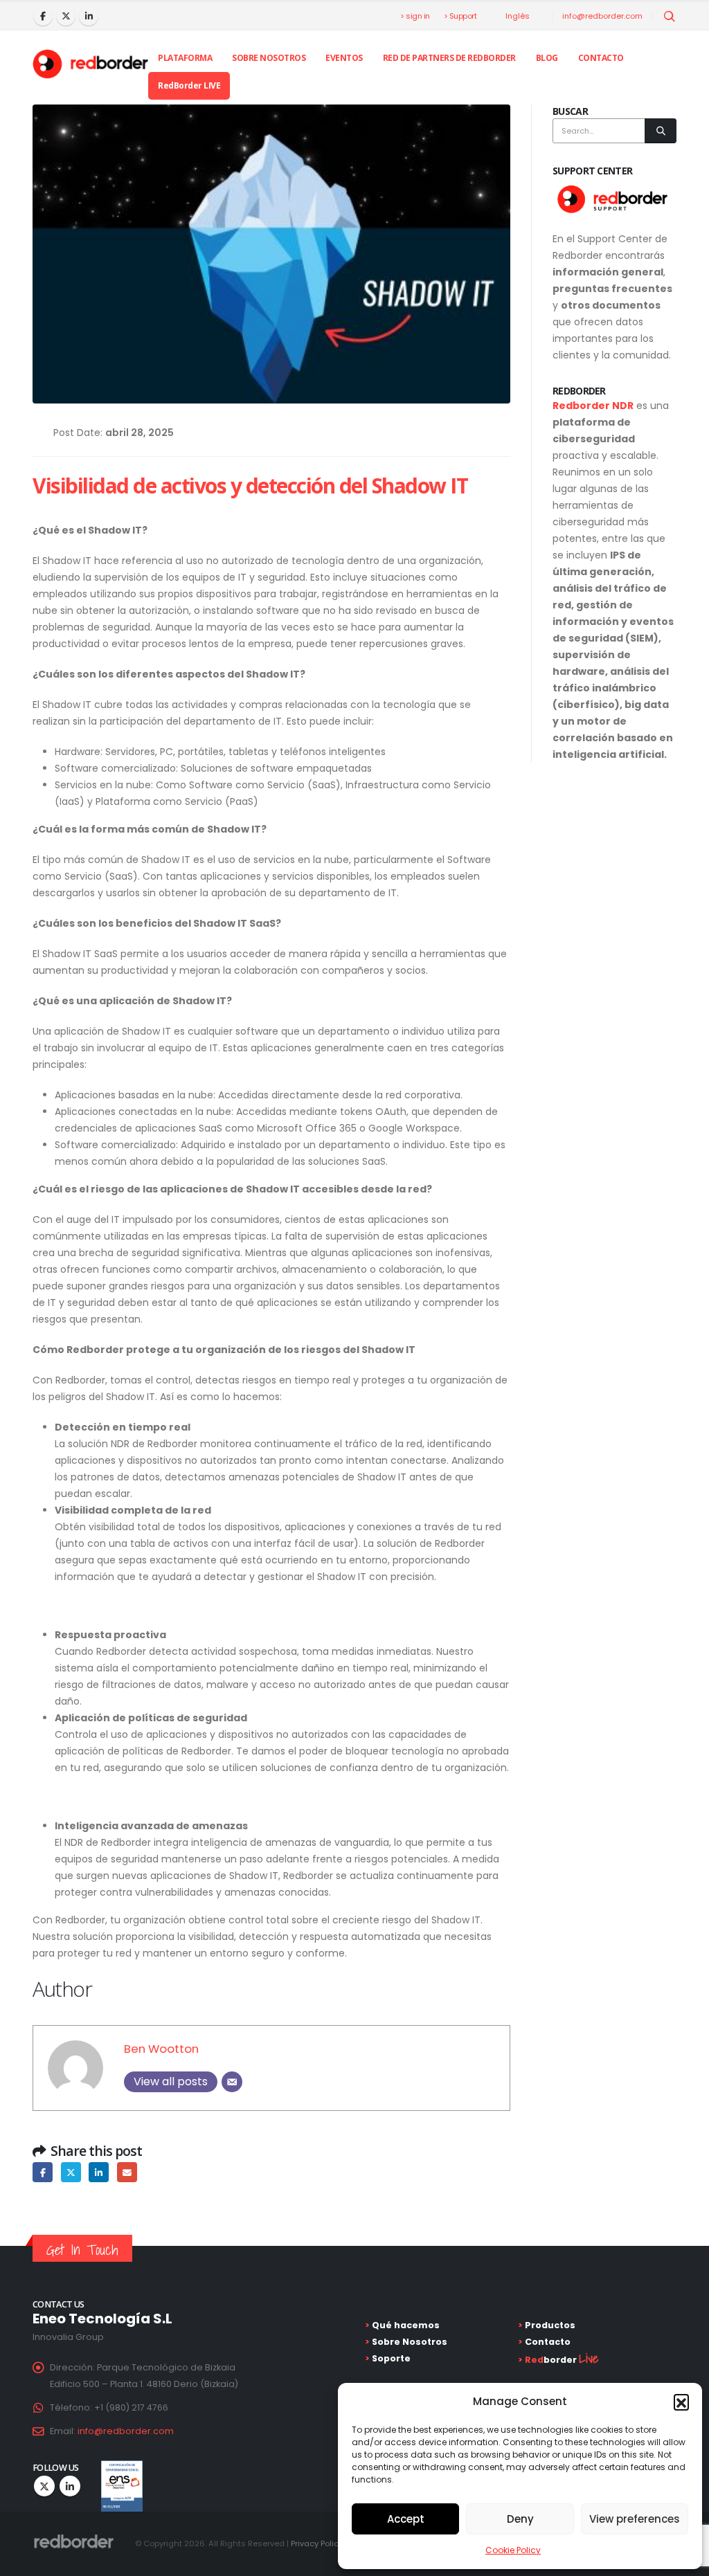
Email (127, 2172)
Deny (520, 2519)
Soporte (390, 2358)
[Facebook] (43, 16)
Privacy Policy (317, 2543)
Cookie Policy (513, 2550)
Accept (406, 2519)
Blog (547, 58)
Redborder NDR (593, 406)
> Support (460, 16)
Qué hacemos (405, 2325)
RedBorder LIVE (189, 85)
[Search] (661, 131)
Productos (549, 2325)
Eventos (344, 58)
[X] (66, 16)
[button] (681, 2402)
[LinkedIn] (89, 16)
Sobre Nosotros (269, 58)
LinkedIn (99, 2172)
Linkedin (70, 2486)
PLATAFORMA (185, 58)
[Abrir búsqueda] (670, 17)
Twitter (71, 2172)
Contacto (601, 58)
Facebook (43, 2172)
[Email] (232, 2082)
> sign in (415, 16)
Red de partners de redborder (449, 58)
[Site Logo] (90, 64)
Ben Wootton (161, 2049)
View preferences (635, 2519)
